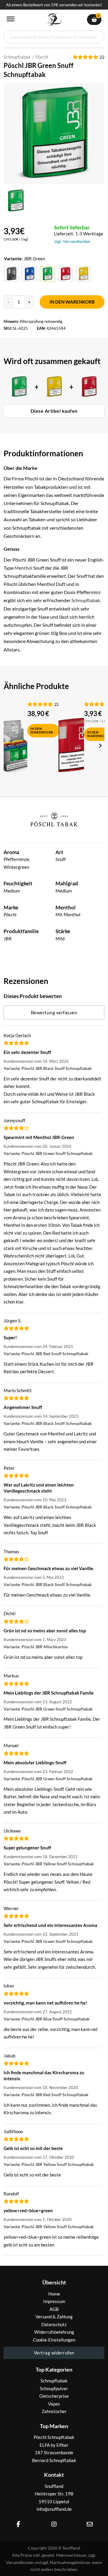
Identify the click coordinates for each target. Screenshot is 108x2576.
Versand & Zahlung (54, 2317)
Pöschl (42, 57)
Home (54, 2294)
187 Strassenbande (54, 2452)
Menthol (24, 568)
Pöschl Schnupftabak (54, 2437)
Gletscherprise (54, 2396)
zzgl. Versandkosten (72, 241)
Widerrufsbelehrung (54, 2332)
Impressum (54, 2301)
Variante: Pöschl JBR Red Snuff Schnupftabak (46, 1354)
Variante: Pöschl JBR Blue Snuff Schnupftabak (47, 2019)
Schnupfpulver (54, 2388)
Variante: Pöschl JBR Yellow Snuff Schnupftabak (49, 1864)
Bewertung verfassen (54, 1012)
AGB (54, 2309)
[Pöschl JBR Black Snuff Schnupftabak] (11, 274)
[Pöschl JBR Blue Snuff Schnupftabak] (29, 274)
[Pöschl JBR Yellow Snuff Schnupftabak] (83, 274)
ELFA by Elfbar (54, 2445)
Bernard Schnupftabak (54, 2460)
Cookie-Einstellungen (54, 2340)
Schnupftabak (17, 57)
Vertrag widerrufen (54, 2353)
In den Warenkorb (72, 302)
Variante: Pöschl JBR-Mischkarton (36, 1647)
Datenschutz (54, 2324)
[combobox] (54, 37)
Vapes (54, 2404)
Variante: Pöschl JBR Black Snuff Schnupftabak (48, 1068)
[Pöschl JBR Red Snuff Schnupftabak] (65, 274)
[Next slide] (100, 746)
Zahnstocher (54, 2411)
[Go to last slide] (8, 746)
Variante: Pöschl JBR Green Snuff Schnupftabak (48, 1153)
